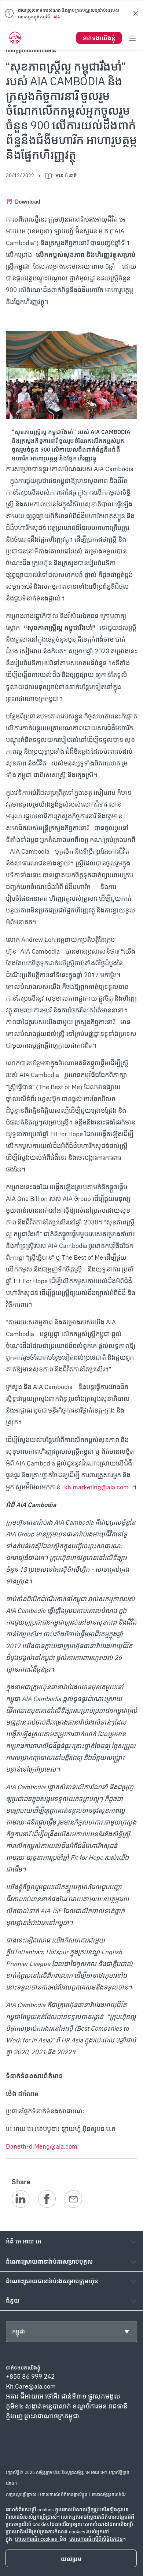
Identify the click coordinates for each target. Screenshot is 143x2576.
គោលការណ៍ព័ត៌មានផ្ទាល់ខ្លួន (64, 2494)
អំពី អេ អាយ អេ (24, 2241)
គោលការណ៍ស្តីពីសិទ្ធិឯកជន (96, 2539)
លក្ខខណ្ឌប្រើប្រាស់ (21, 2494)
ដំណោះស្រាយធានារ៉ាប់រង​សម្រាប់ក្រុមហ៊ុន (52, 2281)
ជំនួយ (13, 2301)
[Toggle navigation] (132, 38)
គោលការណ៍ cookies (37, 2539)
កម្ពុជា (19, 2331)
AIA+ (58, 17)
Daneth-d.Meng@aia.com (42, 2146)
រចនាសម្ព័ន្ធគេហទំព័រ (109, 2494)
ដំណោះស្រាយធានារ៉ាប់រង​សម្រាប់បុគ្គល (49, 2262)
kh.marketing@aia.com (96, 1487)
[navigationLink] (15, 38)
